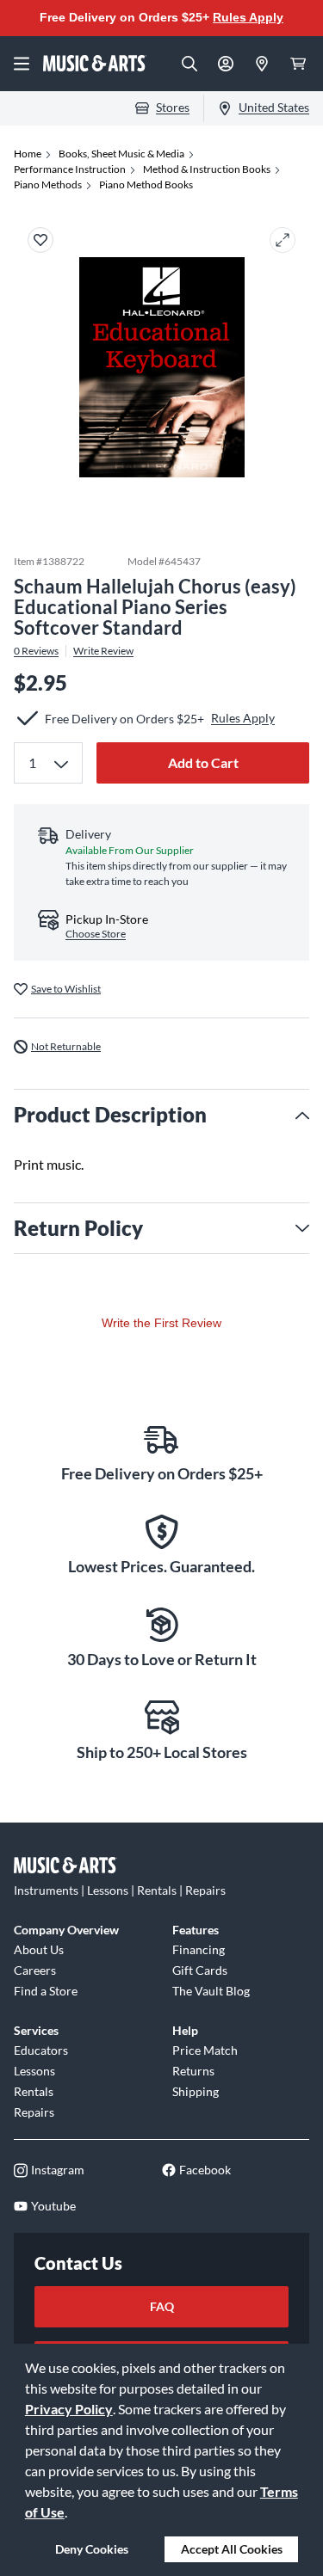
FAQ (162, 2306)
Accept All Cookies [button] (232, 2549)
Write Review (103, 651)
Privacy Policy (69, 2409)
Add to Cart (203, 762)
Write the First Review (161, 1323)
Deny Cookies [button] (92, 2549)
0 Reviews (36, 651)
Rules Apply (248, 17)
